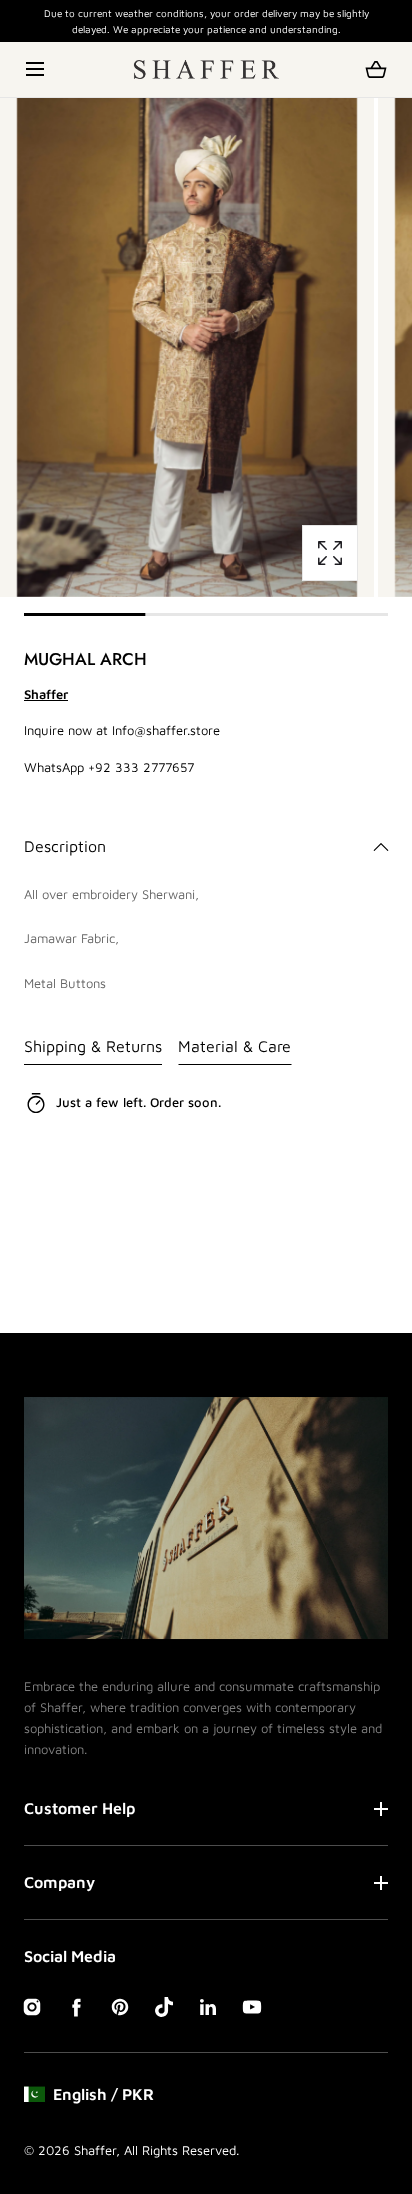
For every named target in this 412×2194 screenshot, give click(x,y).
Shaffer (95, 2150)
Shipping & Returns (93, 1046)
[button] (36, 69)
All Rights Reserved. (181, 2150)
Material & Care (234, 1046)
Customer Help (79, 1808)
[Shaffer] (206, 69)
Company (59, 1882)
